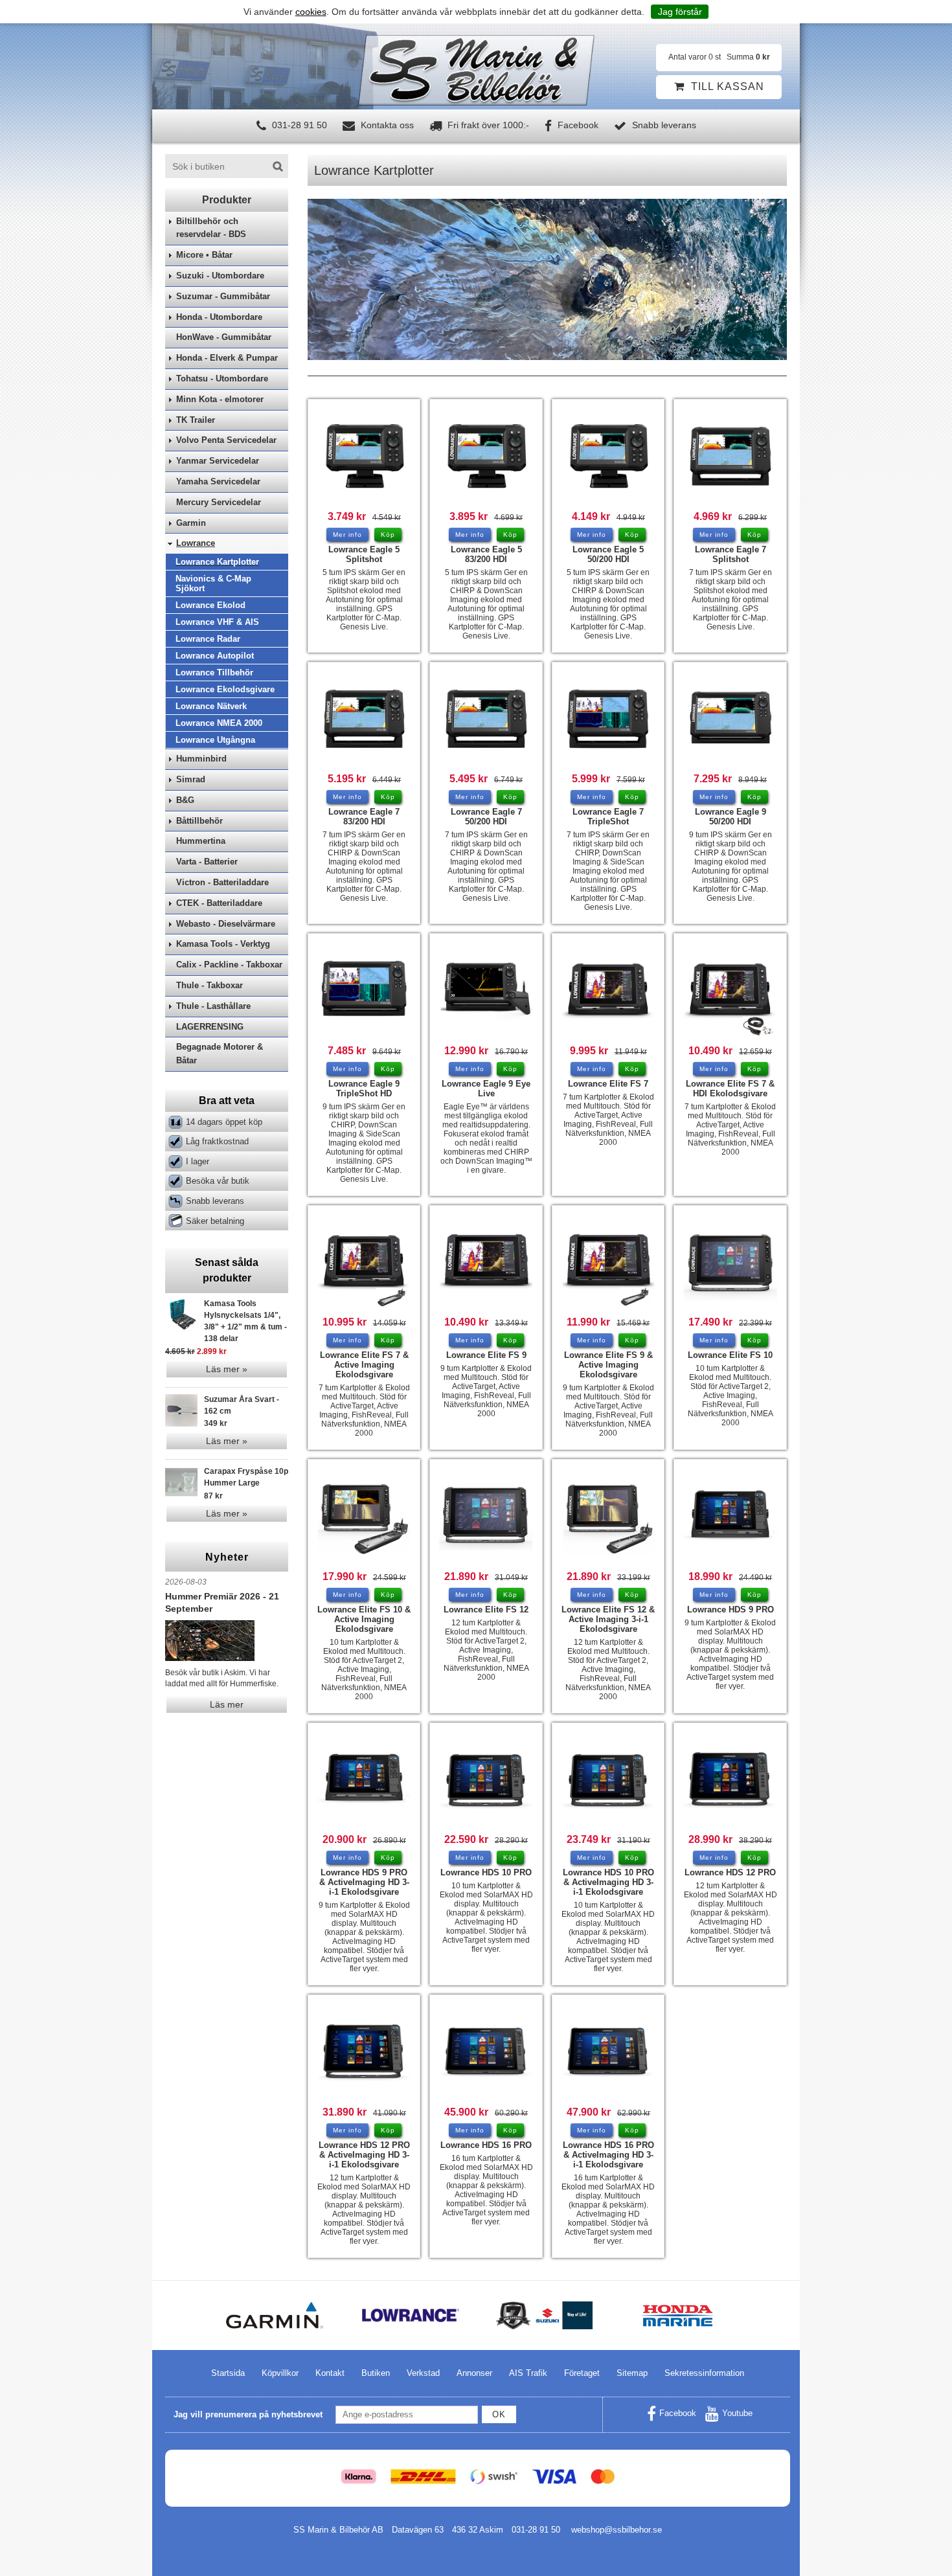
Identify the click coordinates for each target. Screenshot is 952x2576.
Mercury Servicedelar (219, 502)
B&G (185, 800)
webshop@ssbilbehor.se (617, 2530)
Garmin (191, 523)
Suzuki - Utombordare (220, 276)
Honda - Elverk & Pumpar (227, 358)
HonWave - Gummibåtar (224, 337)
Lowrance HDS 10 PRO (486, 1872)
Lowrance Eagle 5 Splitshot (364, 554)
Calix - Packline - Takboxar (229, 965)
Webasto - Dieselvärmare (226, 924)
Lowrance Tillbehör (214, 672)
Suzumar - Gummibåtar (223, 296)
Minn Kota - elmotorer (220, 399)
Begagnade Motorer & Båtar (220, 1054)
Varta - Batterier (207, 862)
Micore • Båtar (204, 255)
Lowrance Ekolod (210, 605)
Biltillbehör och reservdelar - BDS (211, 228)
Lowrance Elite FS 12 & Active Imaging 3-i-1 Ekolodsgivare (608, 1619)
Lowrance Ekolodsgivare (225, 689)
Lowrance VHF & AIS (217, 622)
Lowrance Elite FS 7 (608, 1084)
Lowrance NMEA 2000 (219, 723)
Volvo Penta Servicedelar (226, 440)
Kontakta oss (386, 125)
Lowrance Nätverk (211, 706)
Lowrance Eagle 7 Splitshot (731, 554)
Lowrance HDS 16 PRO (486, 2145)
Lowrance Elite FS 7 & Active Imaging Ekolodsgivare (364, 1365)
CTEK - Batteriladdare (219, 903)
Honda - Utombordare (219, 317)
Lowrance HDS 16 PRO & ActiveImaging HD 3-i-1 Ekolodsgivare (608, 2155)
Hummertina (201, 841)
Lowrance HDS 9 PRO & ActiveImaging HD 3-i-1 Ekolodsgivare (364, 1882)
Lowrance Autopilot (215, 656)
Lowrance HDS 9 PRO (731, 1610)
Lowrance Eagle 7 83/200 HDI (364, 817)
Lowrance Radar (208, 639)
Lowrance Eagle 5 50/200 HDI (608, 554)
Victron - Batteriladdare (222, 882)
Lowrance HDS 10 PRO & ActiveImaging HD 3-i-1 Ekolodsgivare (608, 1882)
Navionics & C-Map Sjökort (213, 583)
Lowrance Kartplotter (217, 562)
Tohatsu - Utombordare (222, 378)
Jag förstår (680, 12)
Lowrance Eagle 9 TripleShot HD (364, 1089)
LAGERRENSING (210, 1027)
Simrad (191, 779)
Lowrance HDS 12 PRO (730, 1872)
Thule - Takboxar (210, 985)
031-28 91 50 (298, 125)
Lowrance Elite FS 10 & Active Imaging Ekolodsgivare (364, 1619)
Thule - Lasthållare (213, 1006)
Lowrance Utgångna (215, 740)
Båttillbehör (199, 821)
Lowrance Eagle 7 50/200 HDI (486, 817)
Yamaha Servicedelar (218, 481)
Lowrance (196, 543)
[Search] (278, 166)
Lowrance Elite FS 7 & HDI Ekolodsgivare (730, 1089)
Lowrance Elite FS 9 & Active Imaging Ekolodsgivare (608, 1365)
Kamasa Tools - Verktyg (223, 944)
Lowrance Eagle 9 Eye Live (486, 1089)
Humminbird (201, 759)
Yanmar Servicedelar (218, 461)
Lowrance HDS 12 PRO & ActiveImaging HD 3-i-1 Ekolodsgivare (364, 2155)
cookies (311, 12)
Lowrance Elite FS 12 (486, 1610)
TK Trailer (196, 420)
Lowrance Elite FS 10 (730, 1355)
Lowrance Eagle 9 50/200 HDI (731, 817)
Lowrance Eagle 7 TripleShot (608, 817)
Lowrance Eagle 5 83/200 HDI (486, 554)
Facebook (577, 125)
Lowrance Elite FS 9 (486, 1355)
